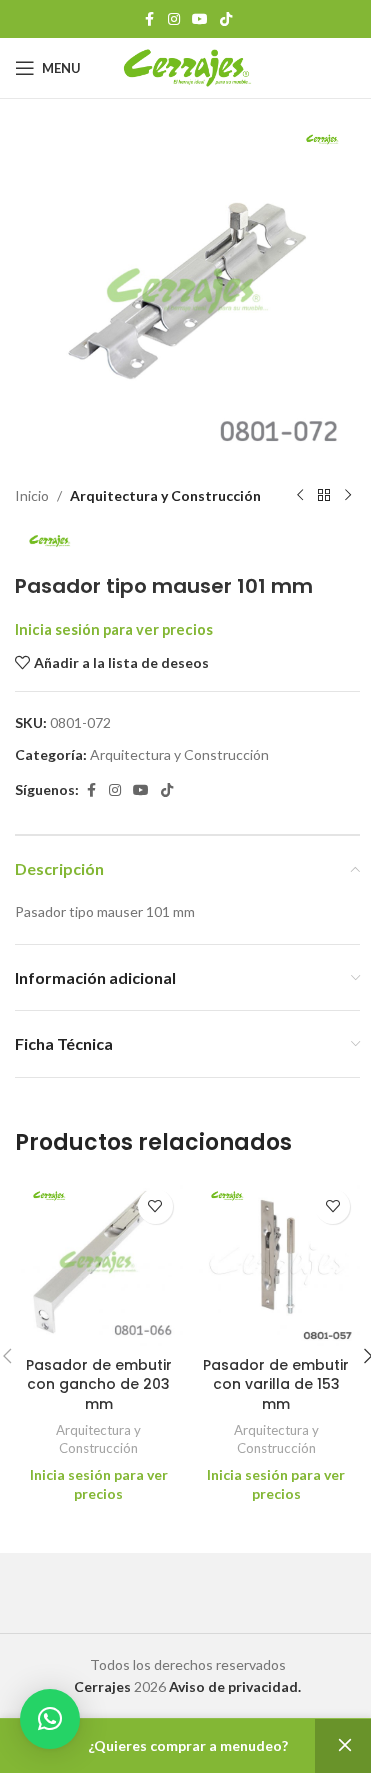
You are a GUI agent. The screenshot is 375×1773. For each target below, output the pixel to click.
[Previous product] (300, 496)
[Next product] (348, 496)
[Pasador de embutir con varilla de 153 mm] (277, 1263)
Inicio (32, 495)
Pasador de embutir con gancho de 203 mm (99, 1384)
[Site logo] (187, 66)
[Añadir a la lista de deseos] (155, 1206)
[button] (50, 1719)
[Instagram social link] (174, 19)
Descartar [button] (345, 1746)
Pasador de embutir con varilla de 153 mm (276, 1384)
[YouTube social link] (200, 19)
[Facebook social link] (150, 19)
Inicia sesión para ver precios (114, 629)
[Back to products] (324, 496)
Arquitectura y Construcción (165, 495)
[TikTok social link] (226, 19)
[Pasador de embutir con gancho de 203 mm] (99, 1263)
